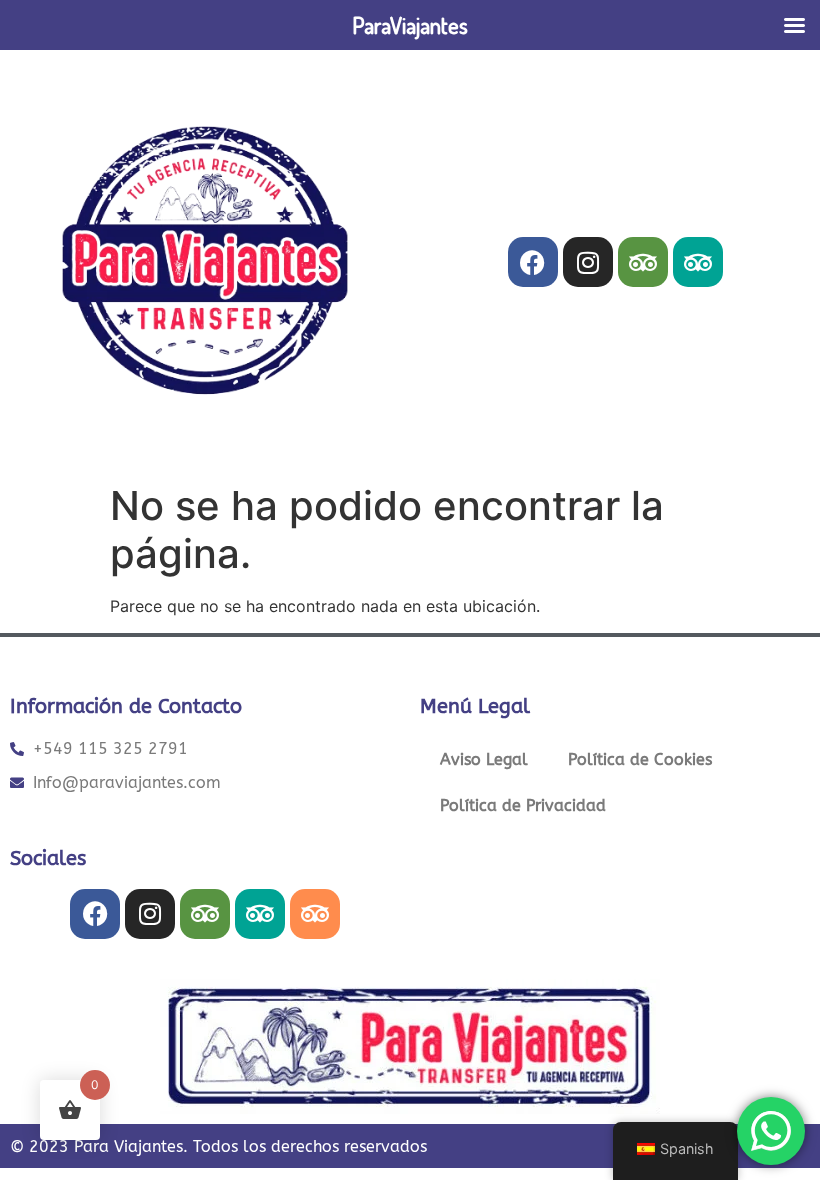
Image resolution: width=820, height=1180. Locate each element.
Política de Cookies (640, 759)
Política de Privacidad (523, 805)
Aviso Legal (484, 759)
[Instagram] (588, 262)
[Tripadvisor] (643, 262)
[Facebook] (533, 262)
